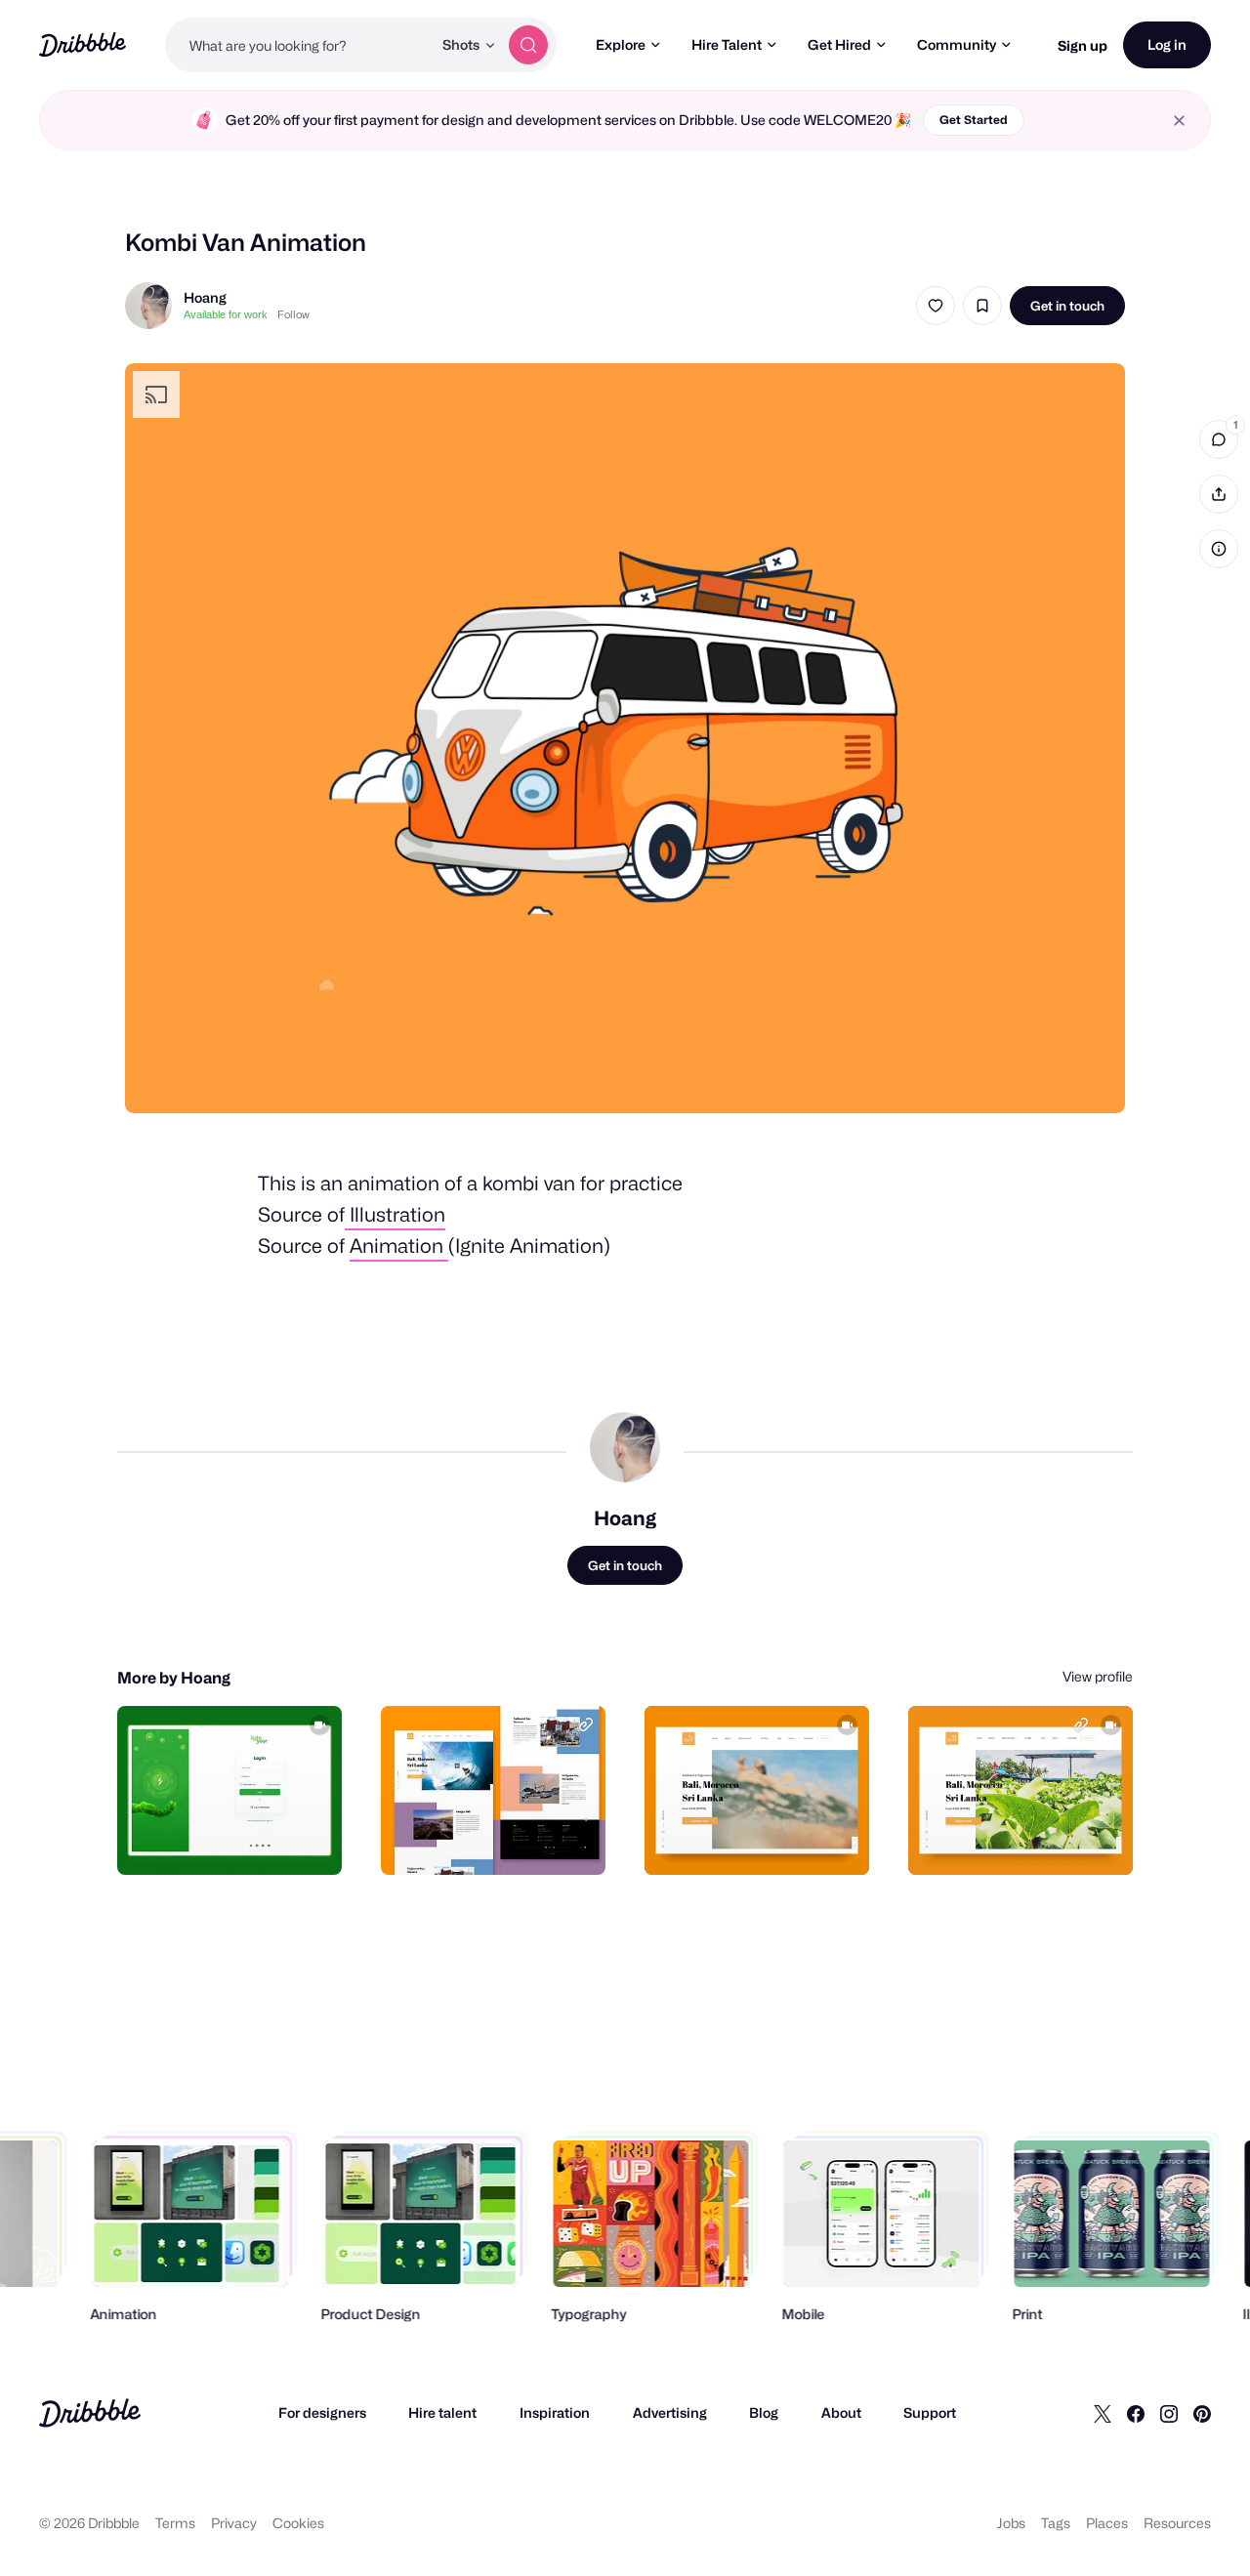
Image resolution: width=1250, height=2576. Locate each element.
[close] (1179, 121)
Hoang (205, 297)
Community (957, 44)
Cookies (298, 2523)
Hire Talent (727, 44)
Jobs (1011, 2523)
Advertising (670, 2412)
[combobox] (298, 45)
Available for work (226, 314)
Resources (1177, 2523)
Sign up (1083, 45)
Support (930, 2412)
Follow (293, 314)
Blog (764, 2412)
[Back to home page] (83, 44)
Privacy (234, 2523)
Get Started (974, 120)
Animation (399, 1246)
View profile (1098, 1676)
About (841, 2412)
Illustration (395, 1215)
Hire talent (442, 2412)
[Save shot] (982, 306)
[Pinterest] (1202, 2413)
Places (1107, 2523)
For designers (322, 2412)
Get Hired (839, 44)
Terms (175, 2523)
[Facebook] (1136, 2413)
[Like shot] (936, 306)
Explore (621, 44)
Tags (1056, 2523)
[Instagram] (1169, 2413)
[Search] (528, 45)
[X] (1103, 2413)
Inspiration (555, 2412)
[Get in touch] (228, 1839)
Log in (1167, 44)
